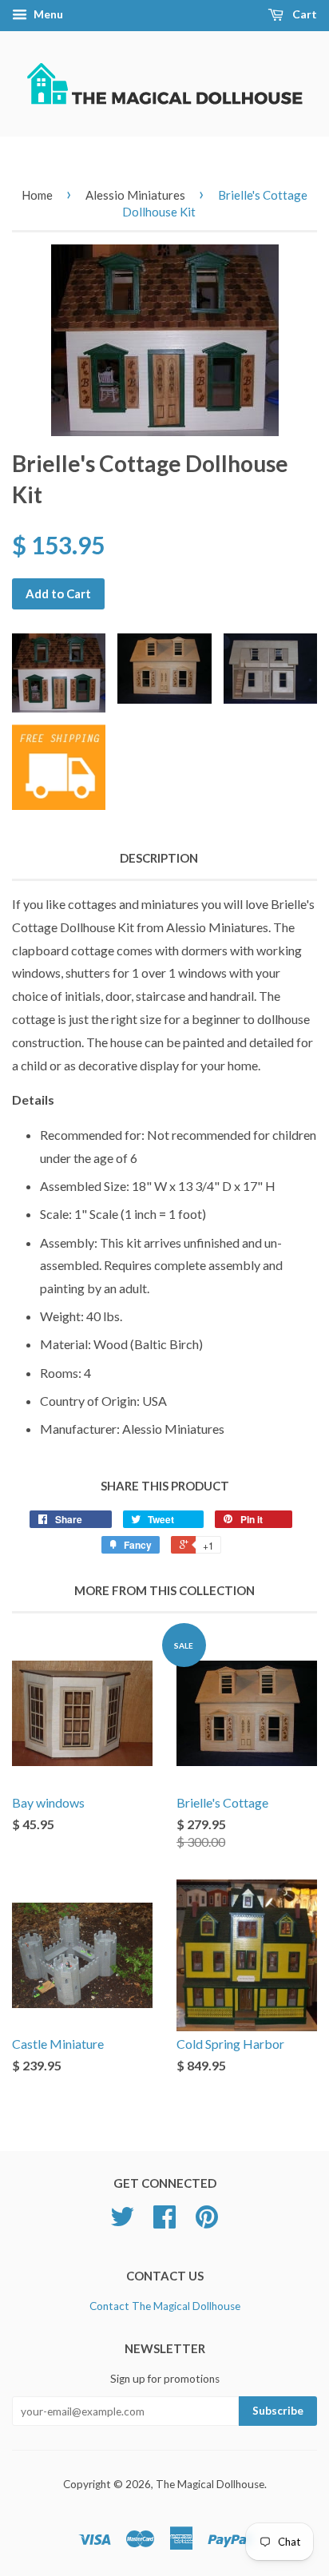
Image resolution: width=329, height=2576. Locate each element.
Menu (47, 14)
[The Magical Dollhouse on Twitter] (122, 2222)
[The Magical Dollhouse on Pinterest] (207, 2222)
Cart (303, 14)
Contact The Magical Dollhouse (165, 2306)
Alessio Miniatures (135, 195)
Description (159, 858)
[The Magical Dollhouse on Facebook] (164, 2222)
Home (37, 195)
